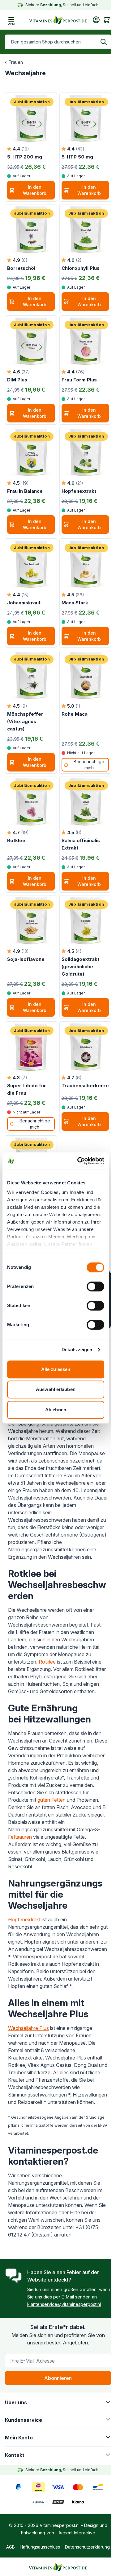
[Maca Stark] (85, 564)
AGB (11, 2547)
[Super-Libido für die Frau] (31, 1047)
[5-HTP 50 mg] (85, 118)
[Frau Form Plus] (85, 341)
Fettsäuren (21, 1837)
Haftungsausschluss (40, 2547)
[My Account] (96, 20)
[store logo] (58, 20)
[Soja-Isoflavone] (31, 921)
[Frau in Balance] (31, 453)
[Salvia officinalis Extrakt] (85, 802)
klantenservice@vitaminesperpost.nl (64, 2304)
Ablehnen (56, 1410)
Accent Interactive (77, 2533)
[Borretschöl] (31, 230)
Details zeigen (77, 1350)
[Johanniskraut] (31, 564)
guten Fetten (52, 1800)
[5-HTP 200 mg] (31, 118)
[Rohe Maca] (85, 676)
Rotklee (47, 1662)
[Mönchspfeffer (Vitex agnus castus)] (31, 676)
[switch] (95, 1286)
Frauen (16, 62)
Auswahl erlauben (56, 1389)
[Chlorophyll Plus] (85, 230)
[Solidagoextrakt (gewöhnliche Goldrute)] (85, 921)
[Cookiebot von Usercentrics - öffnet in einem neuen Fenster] (79, 1161)
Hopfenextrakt (24, 1920)
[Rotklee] (31, 802)
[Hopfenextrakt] (85, 453)
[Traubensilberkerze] (85, 1047)
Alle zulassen (56, 1369)
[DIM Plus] (31, 341)
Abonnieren (58, 2378)
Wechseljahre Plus (28, 2028)
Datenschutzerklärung (87, 2547)
